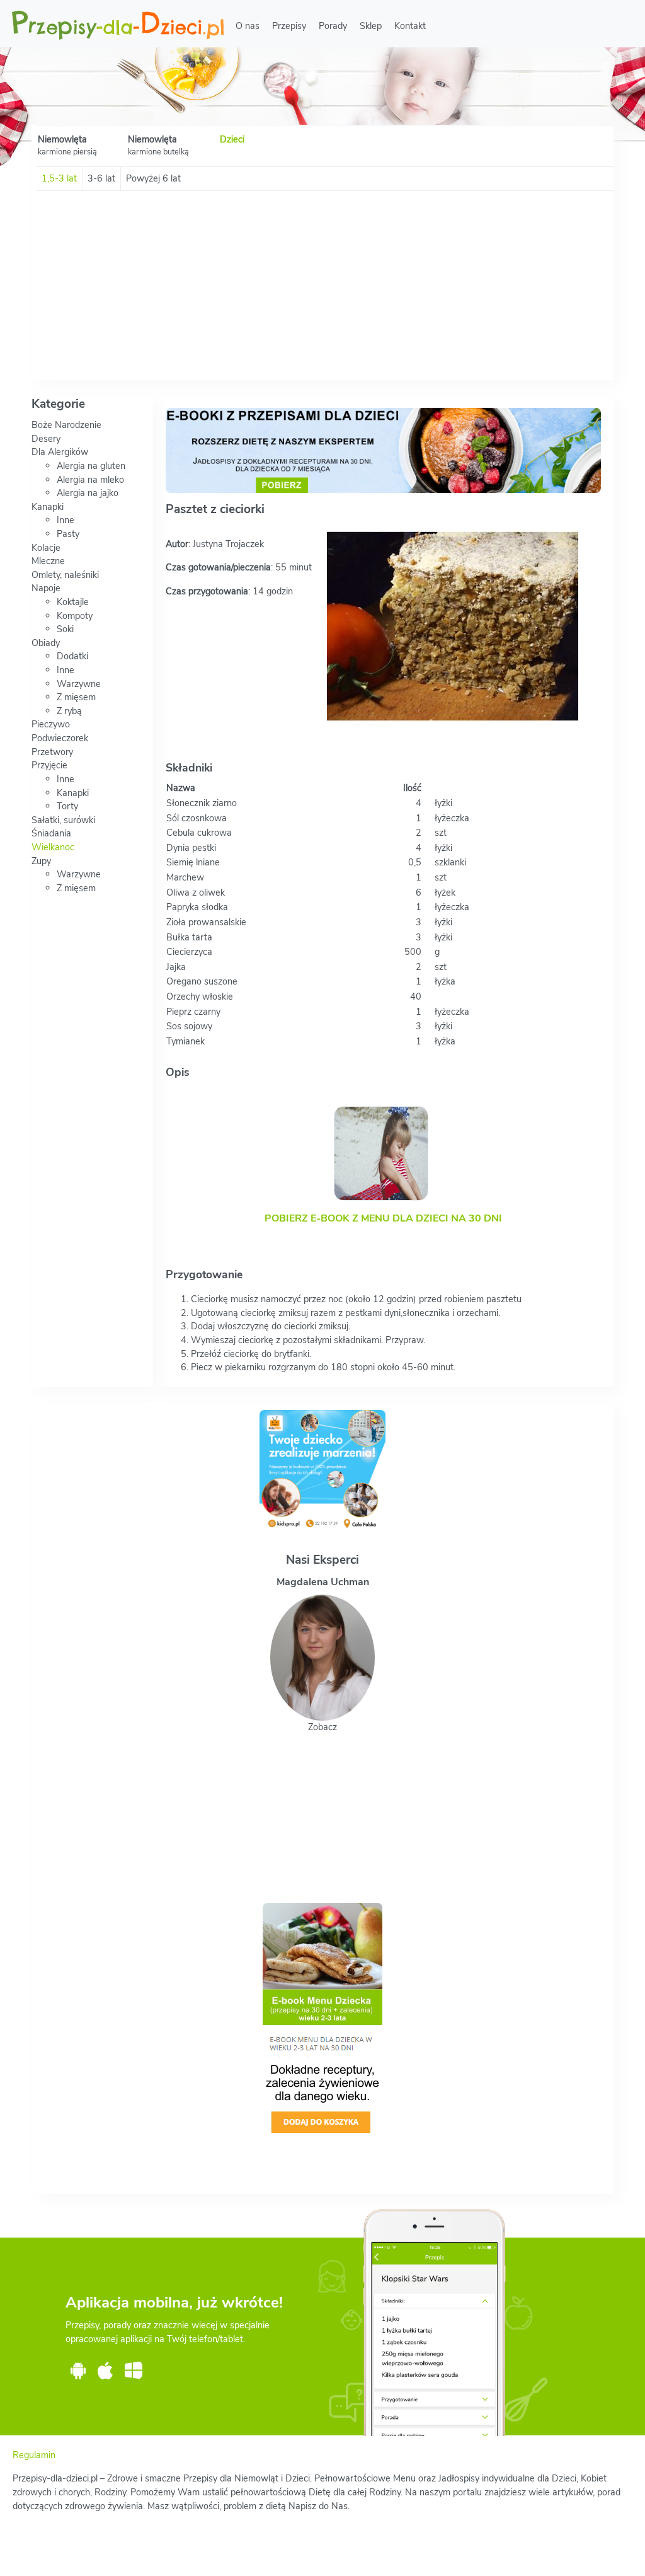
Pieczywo (51, 724)
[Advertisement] (322, 286)
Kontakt (410, 26)
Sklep (371, 26)
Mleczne (48, 561)
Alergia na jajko (88, 493)
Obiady (46, 643)
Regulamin (34, 2455)
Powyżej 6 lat (153, 178)
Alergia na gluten (91, 466)
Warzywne (79, 684)
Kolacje (46, 548)
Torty (67, 806)
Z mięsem (76, 697)
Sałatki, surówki (63, 820)
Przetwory (52, 752)
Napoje (46, 588)
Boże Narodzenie (66, 425)
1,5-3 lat (59, 178)
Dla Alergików (60, 452)
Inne (66, 520)
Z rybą (69, 711)
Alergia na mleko (90, 480)
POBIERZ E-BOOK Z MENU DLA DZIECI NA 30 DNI (383, 1218)
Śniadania (51, 833)
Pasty (68, 534)
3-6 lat (101, 178)
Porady (333, 26)
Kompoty (75, 616)
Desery (46, 439)
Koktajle (73, 602)
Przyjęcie (49, 765)
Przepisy (289, 26)
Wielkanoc (53, 847)
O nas (248, 26)
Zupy (41, 861)
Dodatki (72, 656)
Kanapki (48, 507)
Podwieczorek (60, 738)
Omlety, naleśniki (65, 575)
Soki (65, 629)
